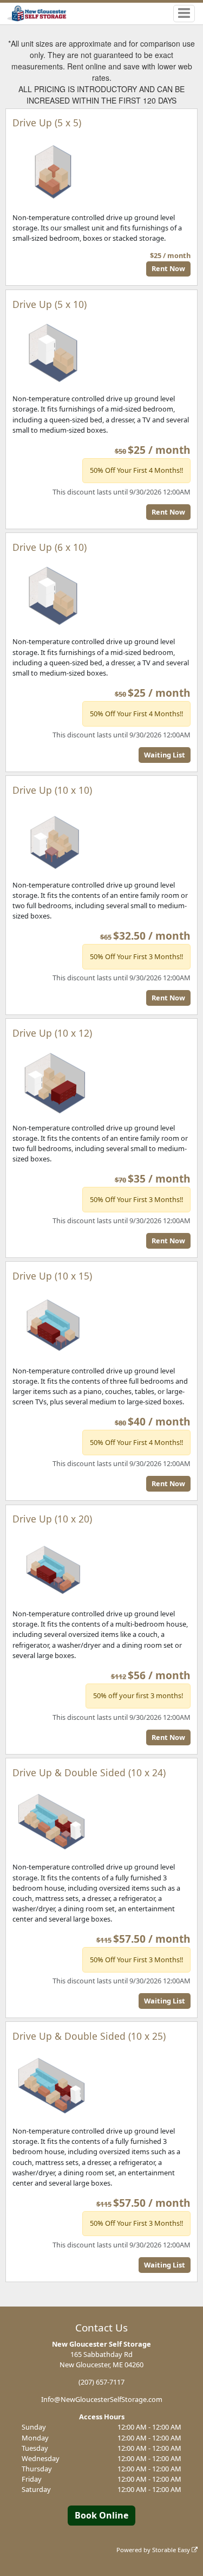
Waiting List (165, 755)
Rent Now (168, 268)
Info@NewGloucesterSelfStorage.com (102, 2399)
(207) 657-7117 (101, 2382)
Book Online (101, 2515)
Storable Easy (172, 2550)
